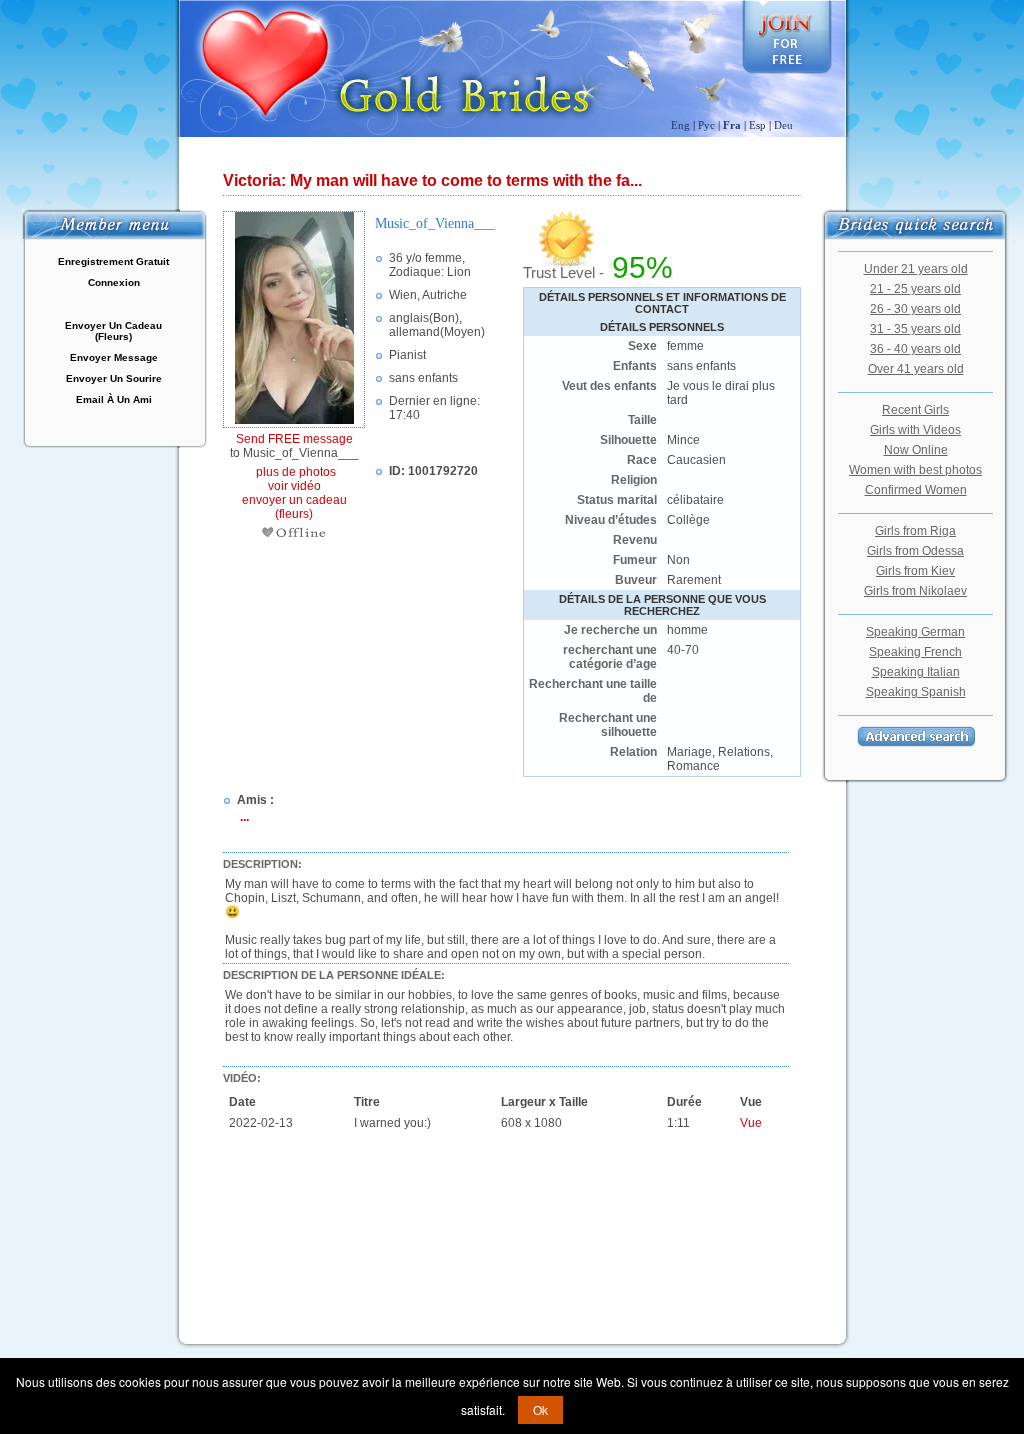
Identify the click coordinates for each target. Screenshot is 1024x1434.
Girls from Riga (915, 531)
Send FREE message (294, 439)
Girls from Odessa (915, 551)
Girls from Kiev (915, 571)
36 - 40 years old (915, 349)
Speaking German (915, 632)
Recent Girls (915, 410)
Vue (751, 1123)
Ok (540, 1409)
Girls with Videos (915, 430)
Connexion (114, 282)
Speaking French (915, 652)
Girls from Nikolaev (915, 591)
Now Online (916, 450)
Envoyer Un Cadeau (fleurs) (113, 331)
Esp (757, 125)
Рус (706, 125)
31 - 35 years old (915, 329)
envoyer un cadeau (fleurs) (294, 507)
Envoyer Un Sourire (114, 378)
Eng (680, 125)
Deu (783, 125)
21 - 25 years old (915, 289)
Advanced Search (915, 737)
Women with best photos (915, 470)
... (244, 817)
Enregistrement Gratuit (113, 261)
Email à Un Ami (114, 399)
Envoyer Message (114, 357)
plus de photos (294, 472)
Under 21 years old (916, 269)
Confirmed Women (916, 490)
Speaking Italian (916, 672)
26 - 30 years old (915, 309)
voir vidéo (294, 486)
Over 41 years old (916, 369)
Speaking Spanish (916, 692)
